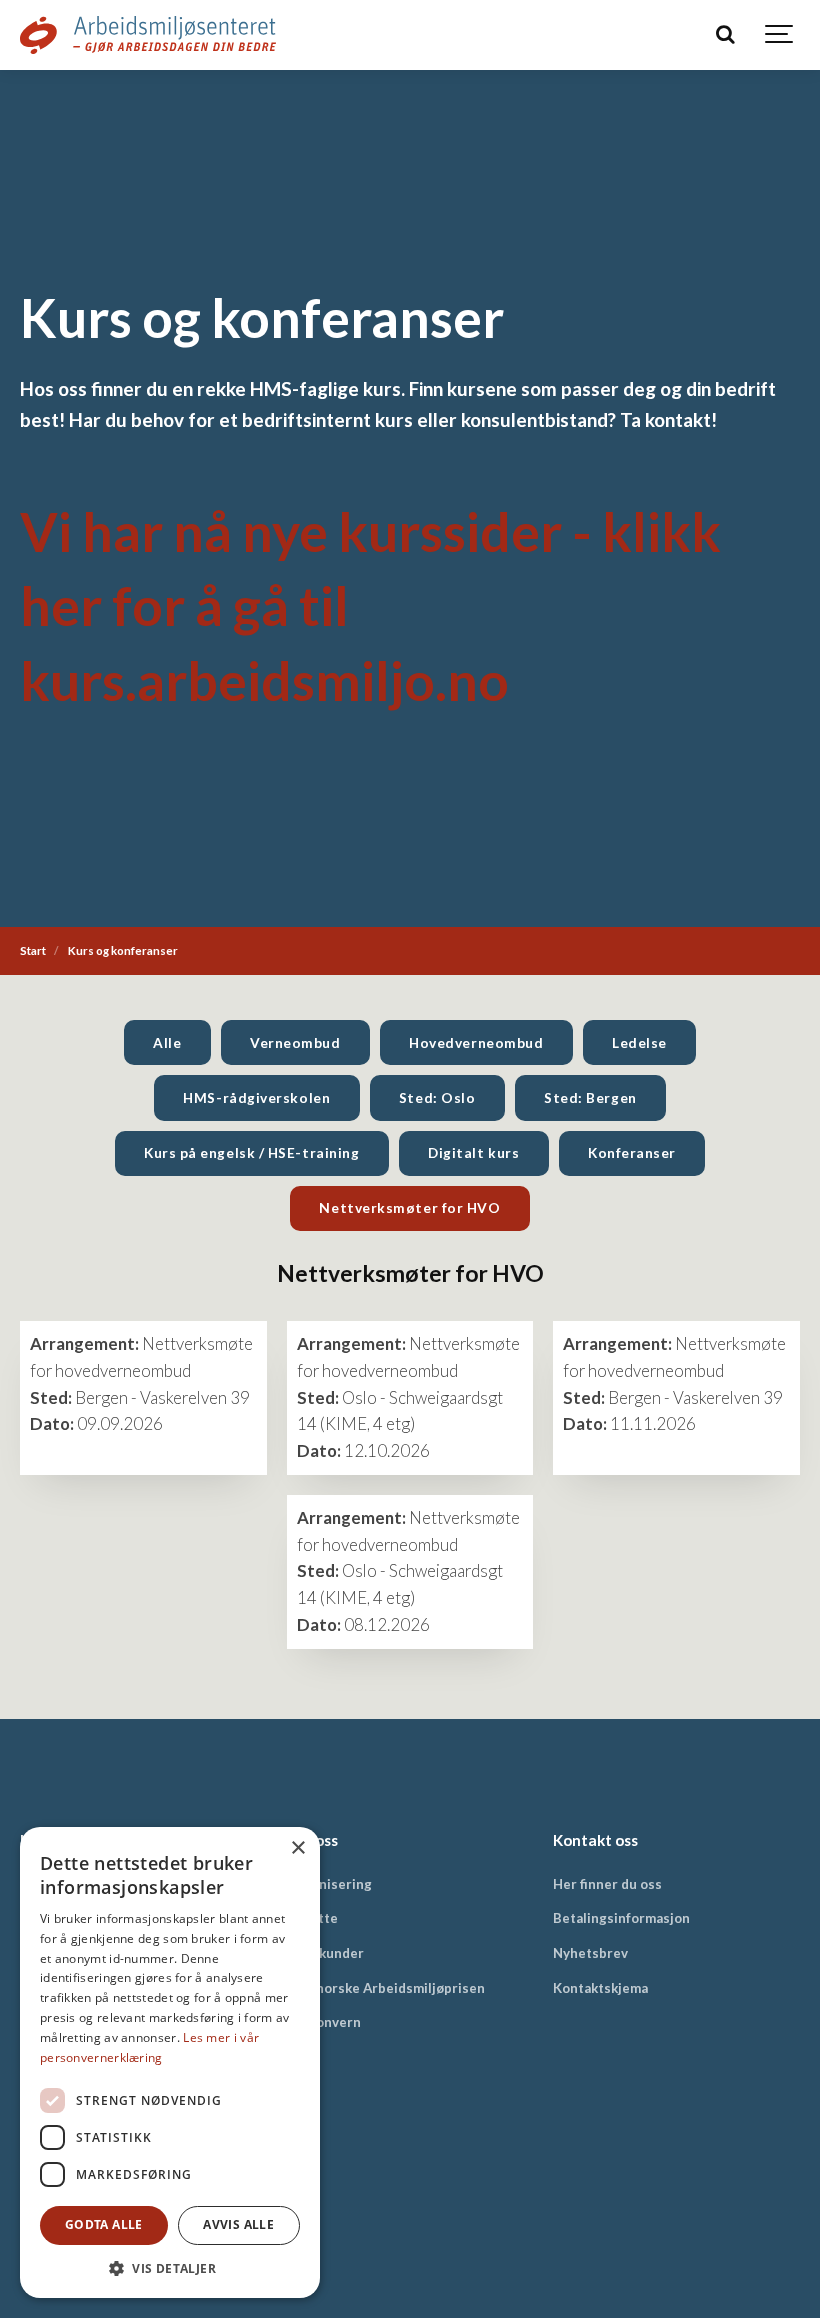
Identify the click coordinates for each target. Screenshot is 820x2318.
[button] (170, 2268)
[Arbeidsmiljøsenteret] (148, 35)
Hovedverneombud (476, 1042)
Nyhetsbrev (590, 1953)
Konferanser (632, 1152)
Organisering (329, 1884)
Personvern (324, 2022)
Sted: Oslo (437, 1097)
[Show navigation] (780, 35)
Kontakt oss (595, 1840)
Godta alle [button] (104, 2224)
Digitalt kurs (473, 1152)
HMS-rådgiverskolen (256, 1097)
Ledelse (639, 1042)
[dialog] (170, 2062)
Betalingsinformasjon (621, 1918)
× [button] (297, 1848)
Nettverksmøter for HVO (409, 1207)
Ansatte (312, 1918)
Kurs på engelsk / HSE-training (251, 1152)
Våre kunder (325, 1953)
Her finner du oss (607, 1884)
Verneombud (295, 1042)
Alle (167, 1042)
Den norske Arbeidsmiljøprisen (386, 1988)
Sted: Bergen (590, 1097)
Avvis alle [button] (238, 2224)
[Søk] (725, 35)
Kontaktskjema (600, 1988)
